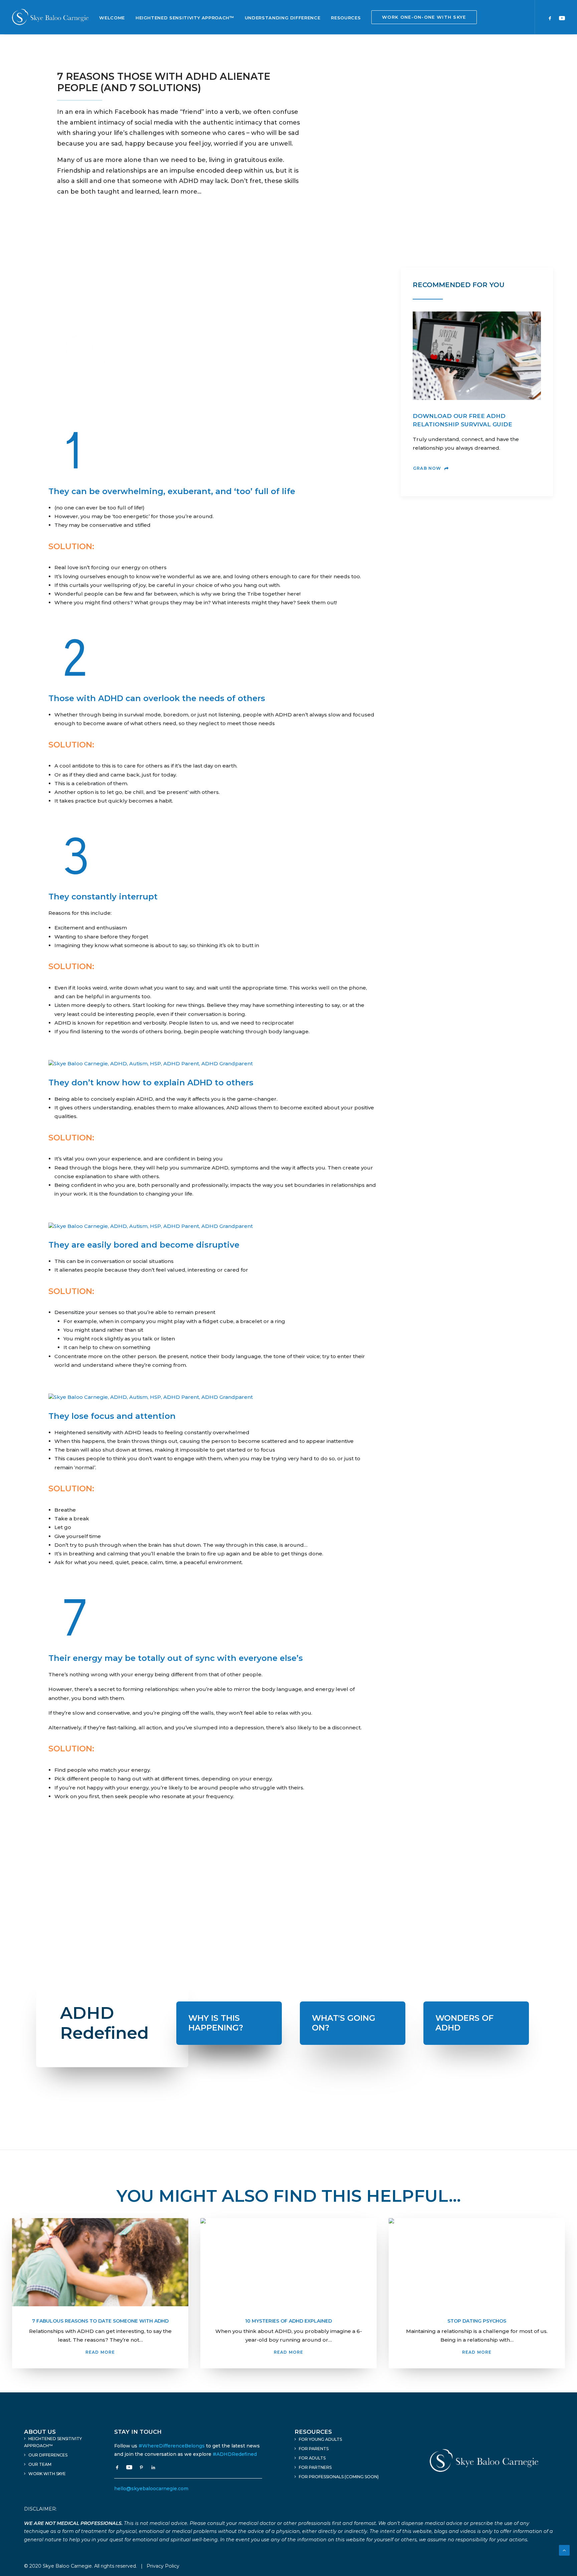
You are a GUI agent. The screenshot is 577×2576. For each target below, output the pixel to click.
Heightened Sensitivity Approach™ (185, 18)
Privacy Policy (163, 2566)
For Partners (315, 2467)
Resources (346, 18)
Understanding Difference (283, 18)
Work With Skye (47, 2474)
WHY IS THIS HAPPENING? (216, 2023)
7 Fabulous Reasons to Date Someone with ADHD (100, 2321)
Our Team (40, 2464)
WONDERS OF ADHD (464, 2023)
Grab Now (427, 468)
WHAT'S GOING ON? (344, 2023)
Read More (100, 2352)
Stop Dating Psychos (477, 2321)
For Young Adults (320, 2439)
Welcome (112, 18)
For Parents (314, 2449)
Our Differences (48, 2455)
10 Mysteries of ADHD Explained (288, 2321)
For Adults (312, 2458)
